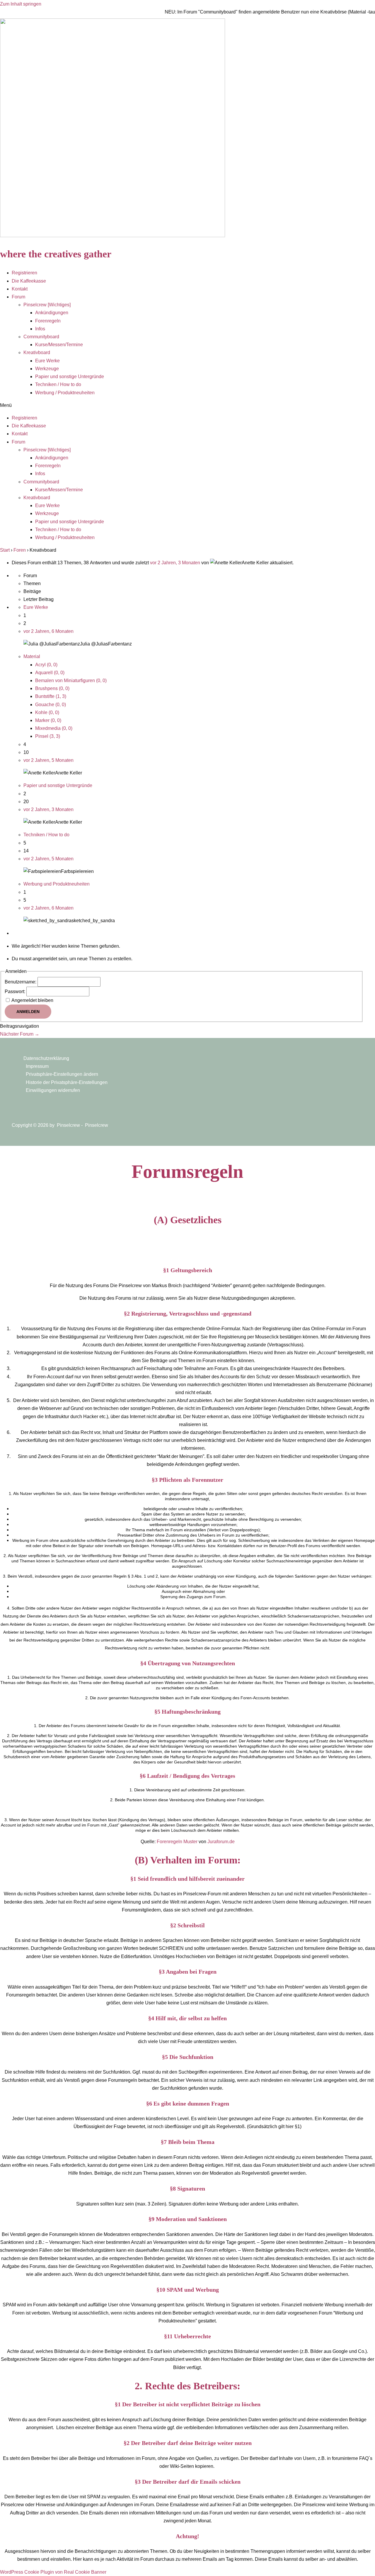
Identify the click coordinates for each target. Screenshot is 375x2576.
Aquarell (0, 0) (50, 673)
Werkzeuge (47, 369)
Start (5, 550)
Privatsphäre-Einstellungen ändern (62, 1074)
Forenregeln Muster (177, 1842)
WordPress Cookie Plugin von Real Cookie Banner (53, 2572)
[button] (187, 405)
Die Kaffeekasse (29, 281)
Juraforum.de (221, 1842)
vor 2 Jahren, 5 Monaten (48, 760)
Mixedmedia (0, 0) (54, 728)
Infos (40, 329)
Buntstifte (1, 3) (51, 696)
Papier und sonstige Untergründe (70, 377)
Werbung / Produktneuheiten (65, 393)
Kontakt (20, 289)
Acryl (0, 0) (46, 665)
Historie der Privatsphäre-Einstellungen (67, 1082)
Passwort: (16, 992)
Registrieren (24, 273)
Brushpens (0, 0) (52, 688)
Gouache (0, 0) (51, 705)
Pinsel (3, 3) (48, 736)
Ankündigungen (52, 313)
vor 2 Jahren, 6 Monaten (48, 631)
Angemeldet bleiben (32, 1000)
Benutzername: (21, 982)
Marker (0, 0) (48, 720)
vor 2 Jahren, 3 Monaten (175, 563)
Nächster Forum (20, 1034)
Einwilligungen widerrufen (53, 1090)
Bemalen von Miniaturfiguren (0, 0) (71, 680)
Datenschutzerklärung (46, 1058)
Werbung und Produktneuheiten (57, 884)
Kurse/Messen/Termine (59, 345)
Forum (18, 297)
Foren (20, 550)
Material (32, 656)
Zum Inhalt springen (21, 4)
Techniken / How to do (58, 384)
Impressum (37, 1066)
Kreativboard (37, 352)
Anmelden (28, 1012)
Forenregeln (48, 321)
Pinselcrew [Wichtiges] (47, 305)
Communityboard (41, 337)
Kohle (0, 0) (47, 712)
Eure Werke (47, 361)
